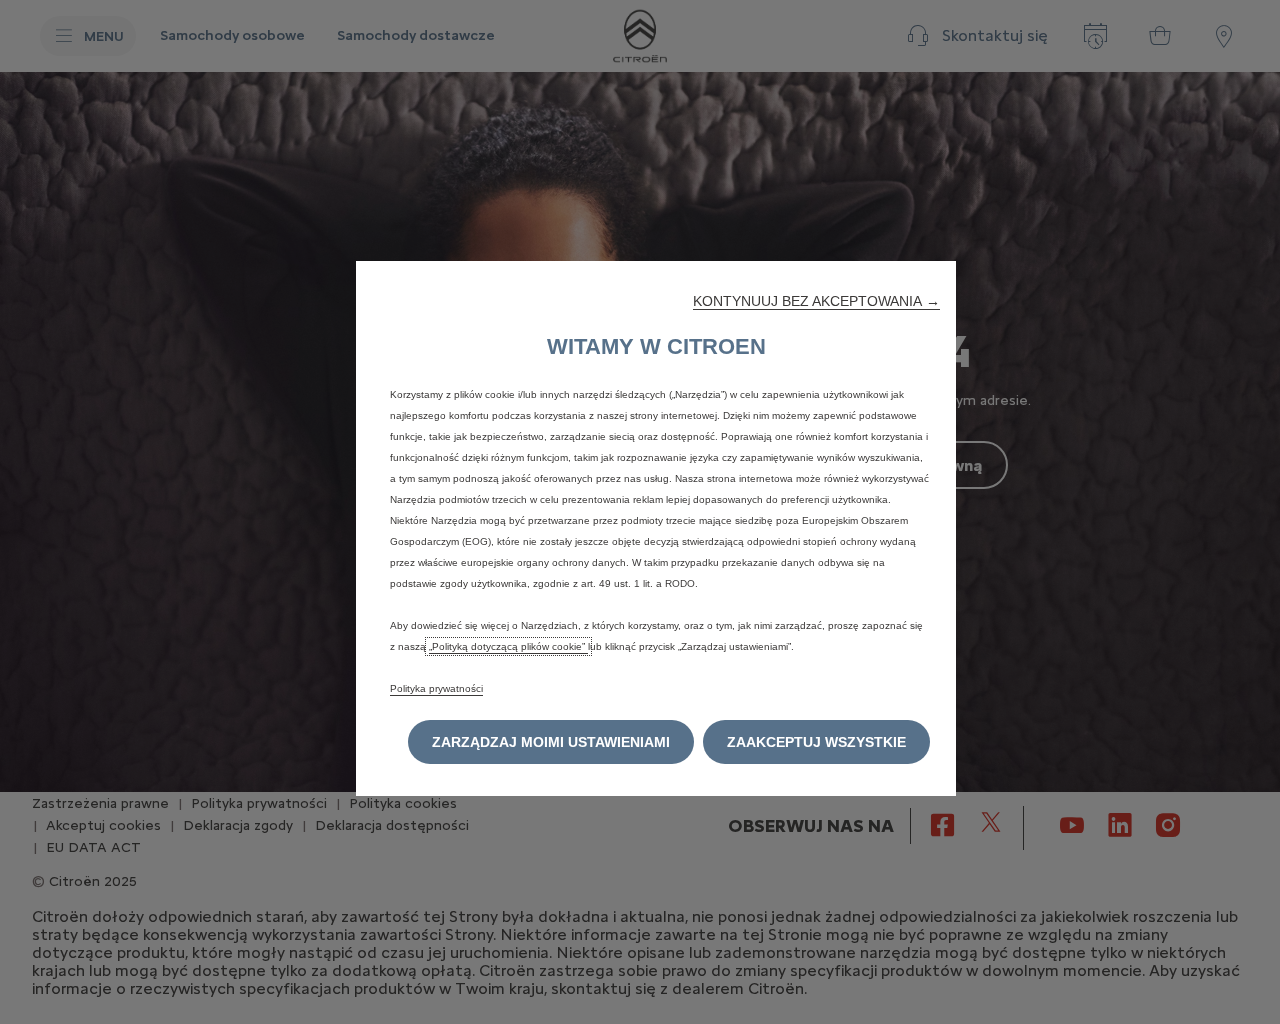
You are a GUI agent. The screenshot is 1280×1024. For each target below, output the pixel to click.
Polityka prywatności (436, 688)
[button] (816, 301)
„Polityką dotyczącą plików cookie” (508, 646)
